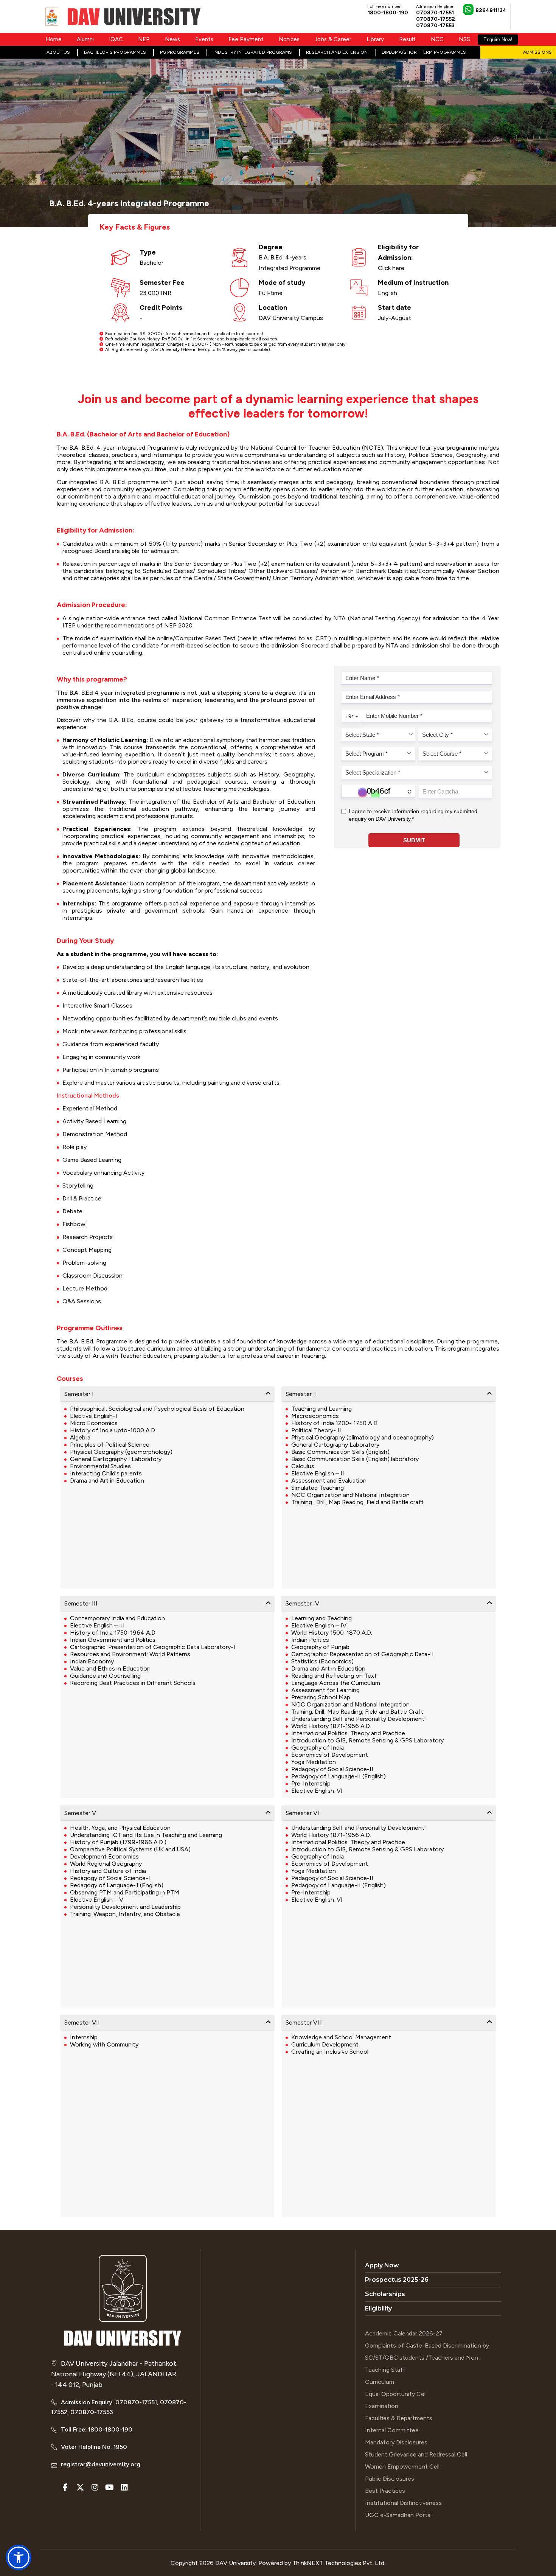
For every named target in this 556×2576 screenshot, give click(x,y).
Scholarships (385, 2294)
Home (54, 39)
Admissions (537, 52)
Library (375, 39)
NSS (464, 39)
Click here (391, 268)
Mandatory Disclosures (396, 2442)
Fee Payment (246, 39)
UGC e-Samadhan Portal (398, 2515)
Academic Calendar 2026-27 (404, 2333)
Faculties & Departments (399, 2418)
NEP (144, 39)
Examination (382, 2406)
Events (204, 39)
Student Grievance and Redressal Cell (416, 2454)
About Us (58, 52)
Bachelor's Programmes (115, 52)
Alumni (85, 39)
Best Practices (385, 2491)
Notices (289, 39)
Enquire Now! (498, 40)
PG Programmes (180, 52)
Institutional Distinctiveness (403, 2503)
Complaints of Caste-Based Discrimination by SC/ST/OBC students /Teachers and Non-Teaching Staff (427, 2358)
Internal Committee (392, 2430)
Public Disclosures (390, 2479)
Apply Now (382, 2265)
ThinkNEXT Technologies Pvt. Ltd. (339, 2563)
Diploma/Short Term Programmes (424, 52)
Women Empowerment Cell (402, 2467)
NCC (437, 39)
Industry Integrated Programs (253, 52)
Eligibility (378, 2308)
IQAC (116, 39)
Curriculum (380, 2382)
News (172, 39)
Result (407, 39)
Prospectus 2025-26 (397, 2280)
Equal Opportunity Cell (396, 2394)
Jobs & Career (333, 39)
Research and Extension (337, 52)
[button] (19, 2557)
